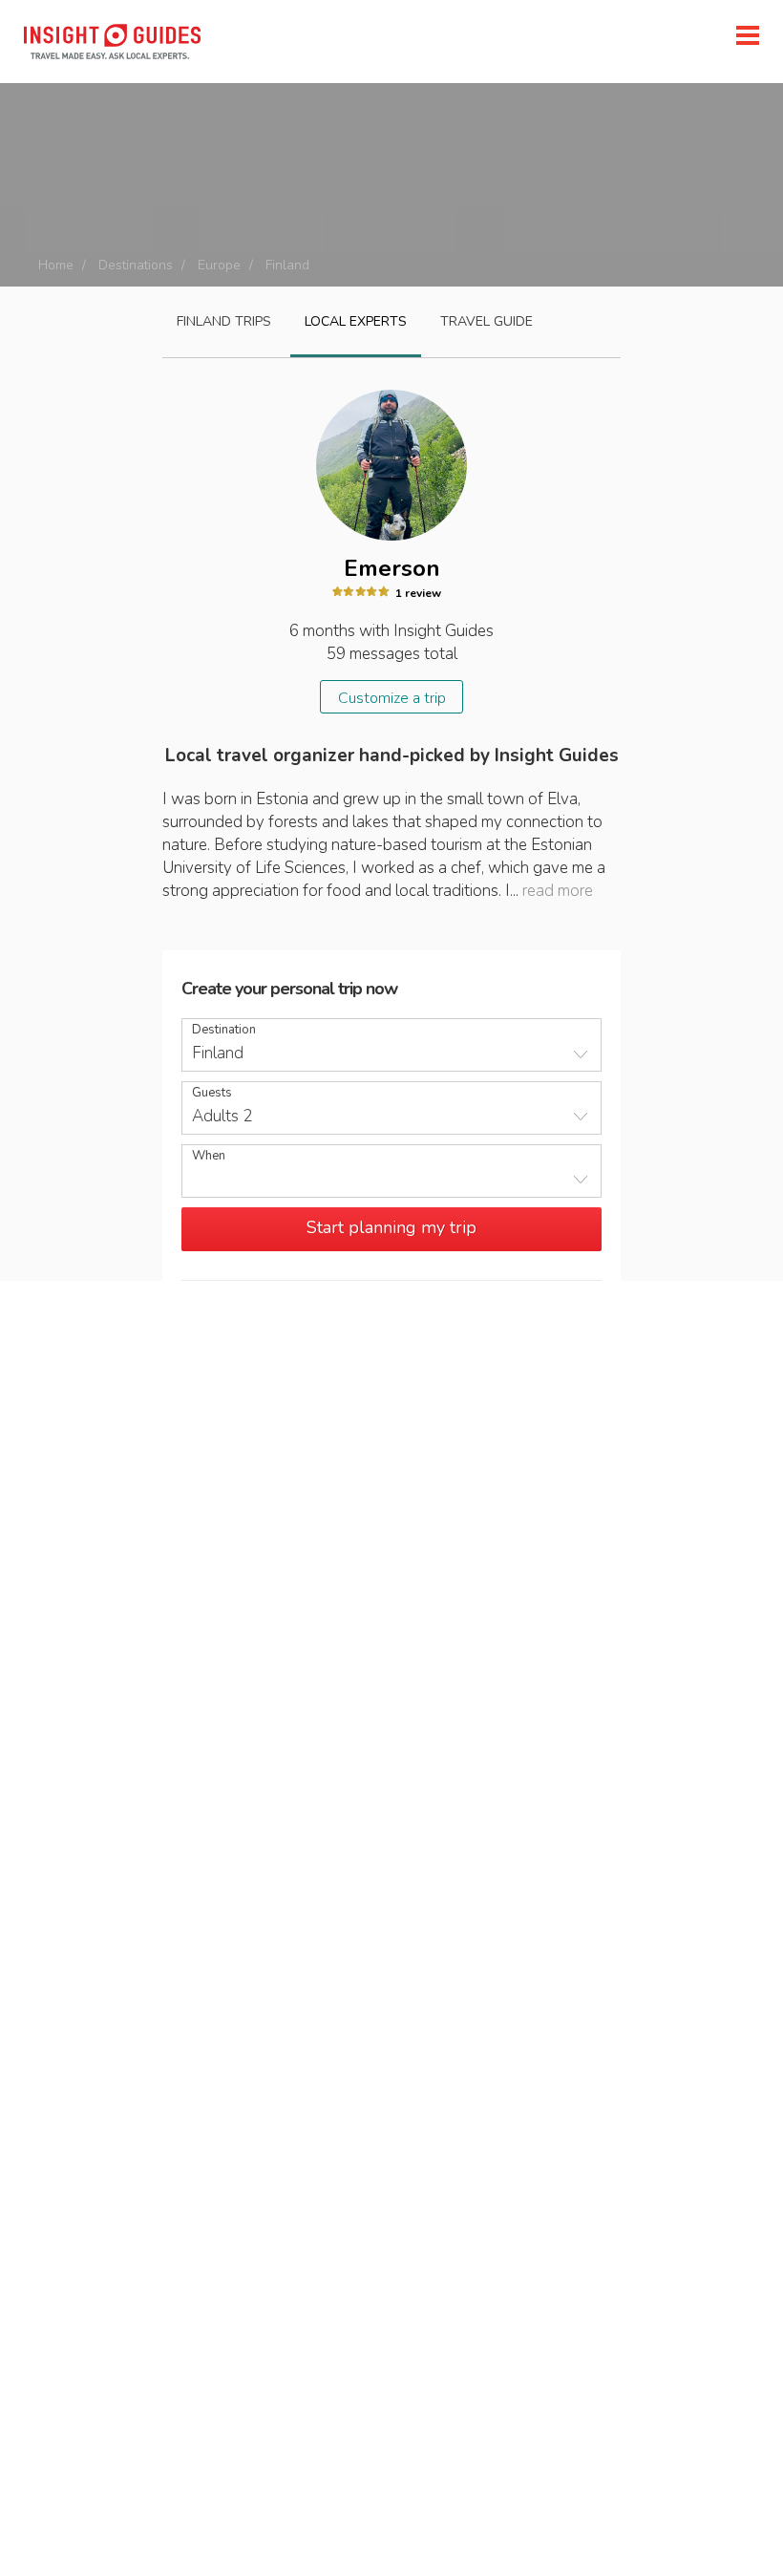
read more (558, 891)
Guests (212, 1093)
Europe (219, 265)
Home (56, 265)
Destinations (136, 265)
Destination (224, 1030)
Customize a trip (392, 698)
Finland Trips (224, 321)
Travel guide (487, 321)
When (209, 1156)
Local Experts (356, 321)
